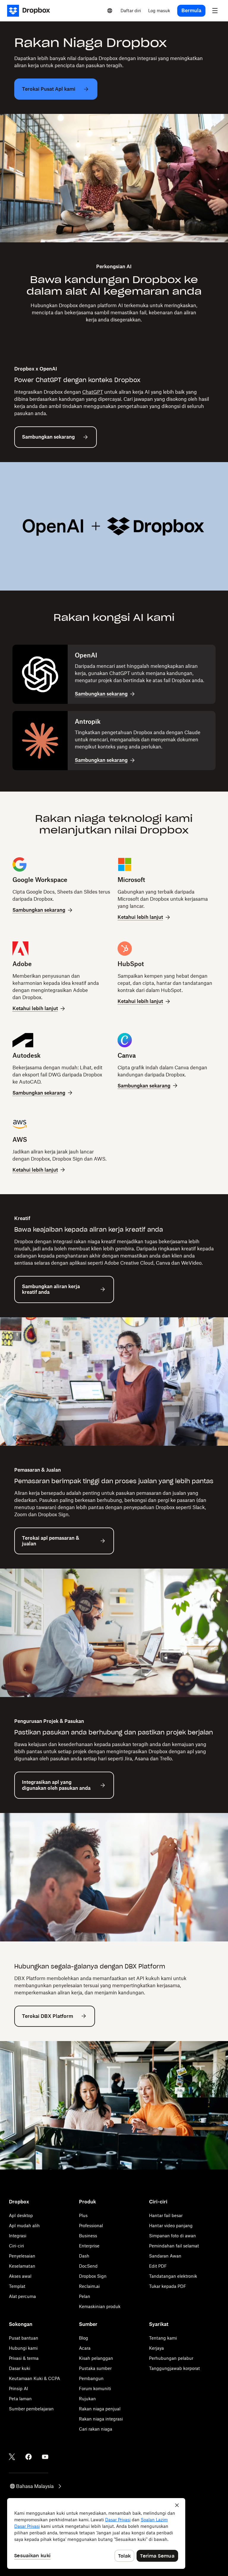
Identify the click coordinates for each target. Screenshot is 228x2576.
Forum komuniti (95, 2389)
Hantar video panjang (171, 2226)
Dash (84, 2256)
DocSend (88, 2266)
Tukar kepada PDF (168, 2286)
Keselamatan (22, 2266)
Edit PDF (158, 2266)
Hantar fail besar (166, 2215)
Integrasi (18, 2236)
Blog (84, 2338)
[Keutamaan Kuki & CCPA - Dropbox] (96, 2533)
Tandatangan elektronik (173, 2276)
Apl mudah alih (24, 2226)
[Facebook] (28, 2457)
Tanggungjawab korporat (174, 2368)
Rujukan (87, 2399)
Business (88, 2236)
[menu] (215, 11)
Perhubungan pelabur (171, 2358)
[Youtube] (45, 2457)
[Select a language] (110, 11)
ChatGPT (93, 392)
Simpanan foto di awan (172, 2236)
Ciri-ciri (16, 2246)
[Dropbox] (30, 11)
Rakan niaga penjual (100, 2409)
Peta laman (20, 2399)
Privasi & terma (24, 2358)
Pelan (85, 2296)
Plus (83, 2215)
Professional (91, 2226)
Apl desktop (21, 2215)
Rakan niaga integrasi (101, 2419)
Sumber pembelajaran (31, 2409)
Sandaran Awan (165, 2256)
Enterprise (89, 2246)
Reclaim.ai (89, 2286)
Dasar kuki (20, 2368)
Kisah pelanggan (96, 2358)
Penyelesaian (22, 2256)
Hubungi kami (23, 2348)
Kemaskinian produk (100, 2306)
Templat (17, 2286)
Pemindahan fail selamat (174, 2246)
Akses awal (20, 2276)
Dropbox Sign (93, 2276)
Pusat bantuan (24, 2338)
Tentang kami (163, 2338)
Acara (85, 2348)
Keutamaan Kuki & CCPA (34, 2378)
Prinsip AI (18, 2389)
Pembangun (91, 2378)
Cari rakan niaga (96, 2429)
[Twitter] (12, 2457)
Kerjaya (156, 2348)
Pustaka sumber (95, 2368)
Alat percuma (22, 2296)
